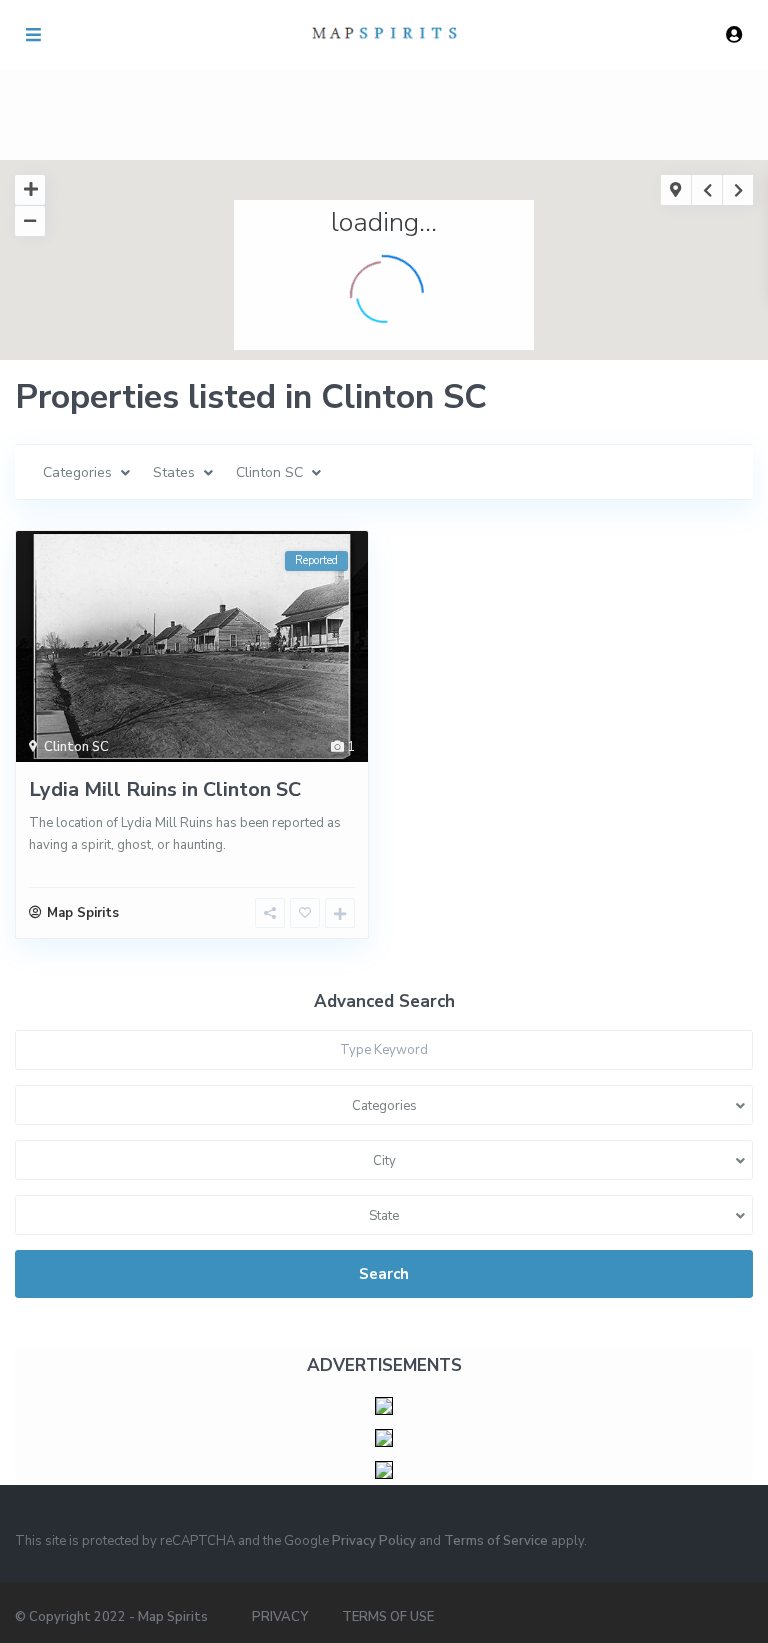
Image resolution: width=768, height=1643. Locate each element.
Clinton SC (76, 747)
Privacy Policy (374, 1541)
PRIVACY (280, 1617)
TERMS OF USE (388, 1617)
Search (384, 1274)
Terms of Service (496, 1541)
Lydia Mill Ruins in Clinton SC (165, 789)
